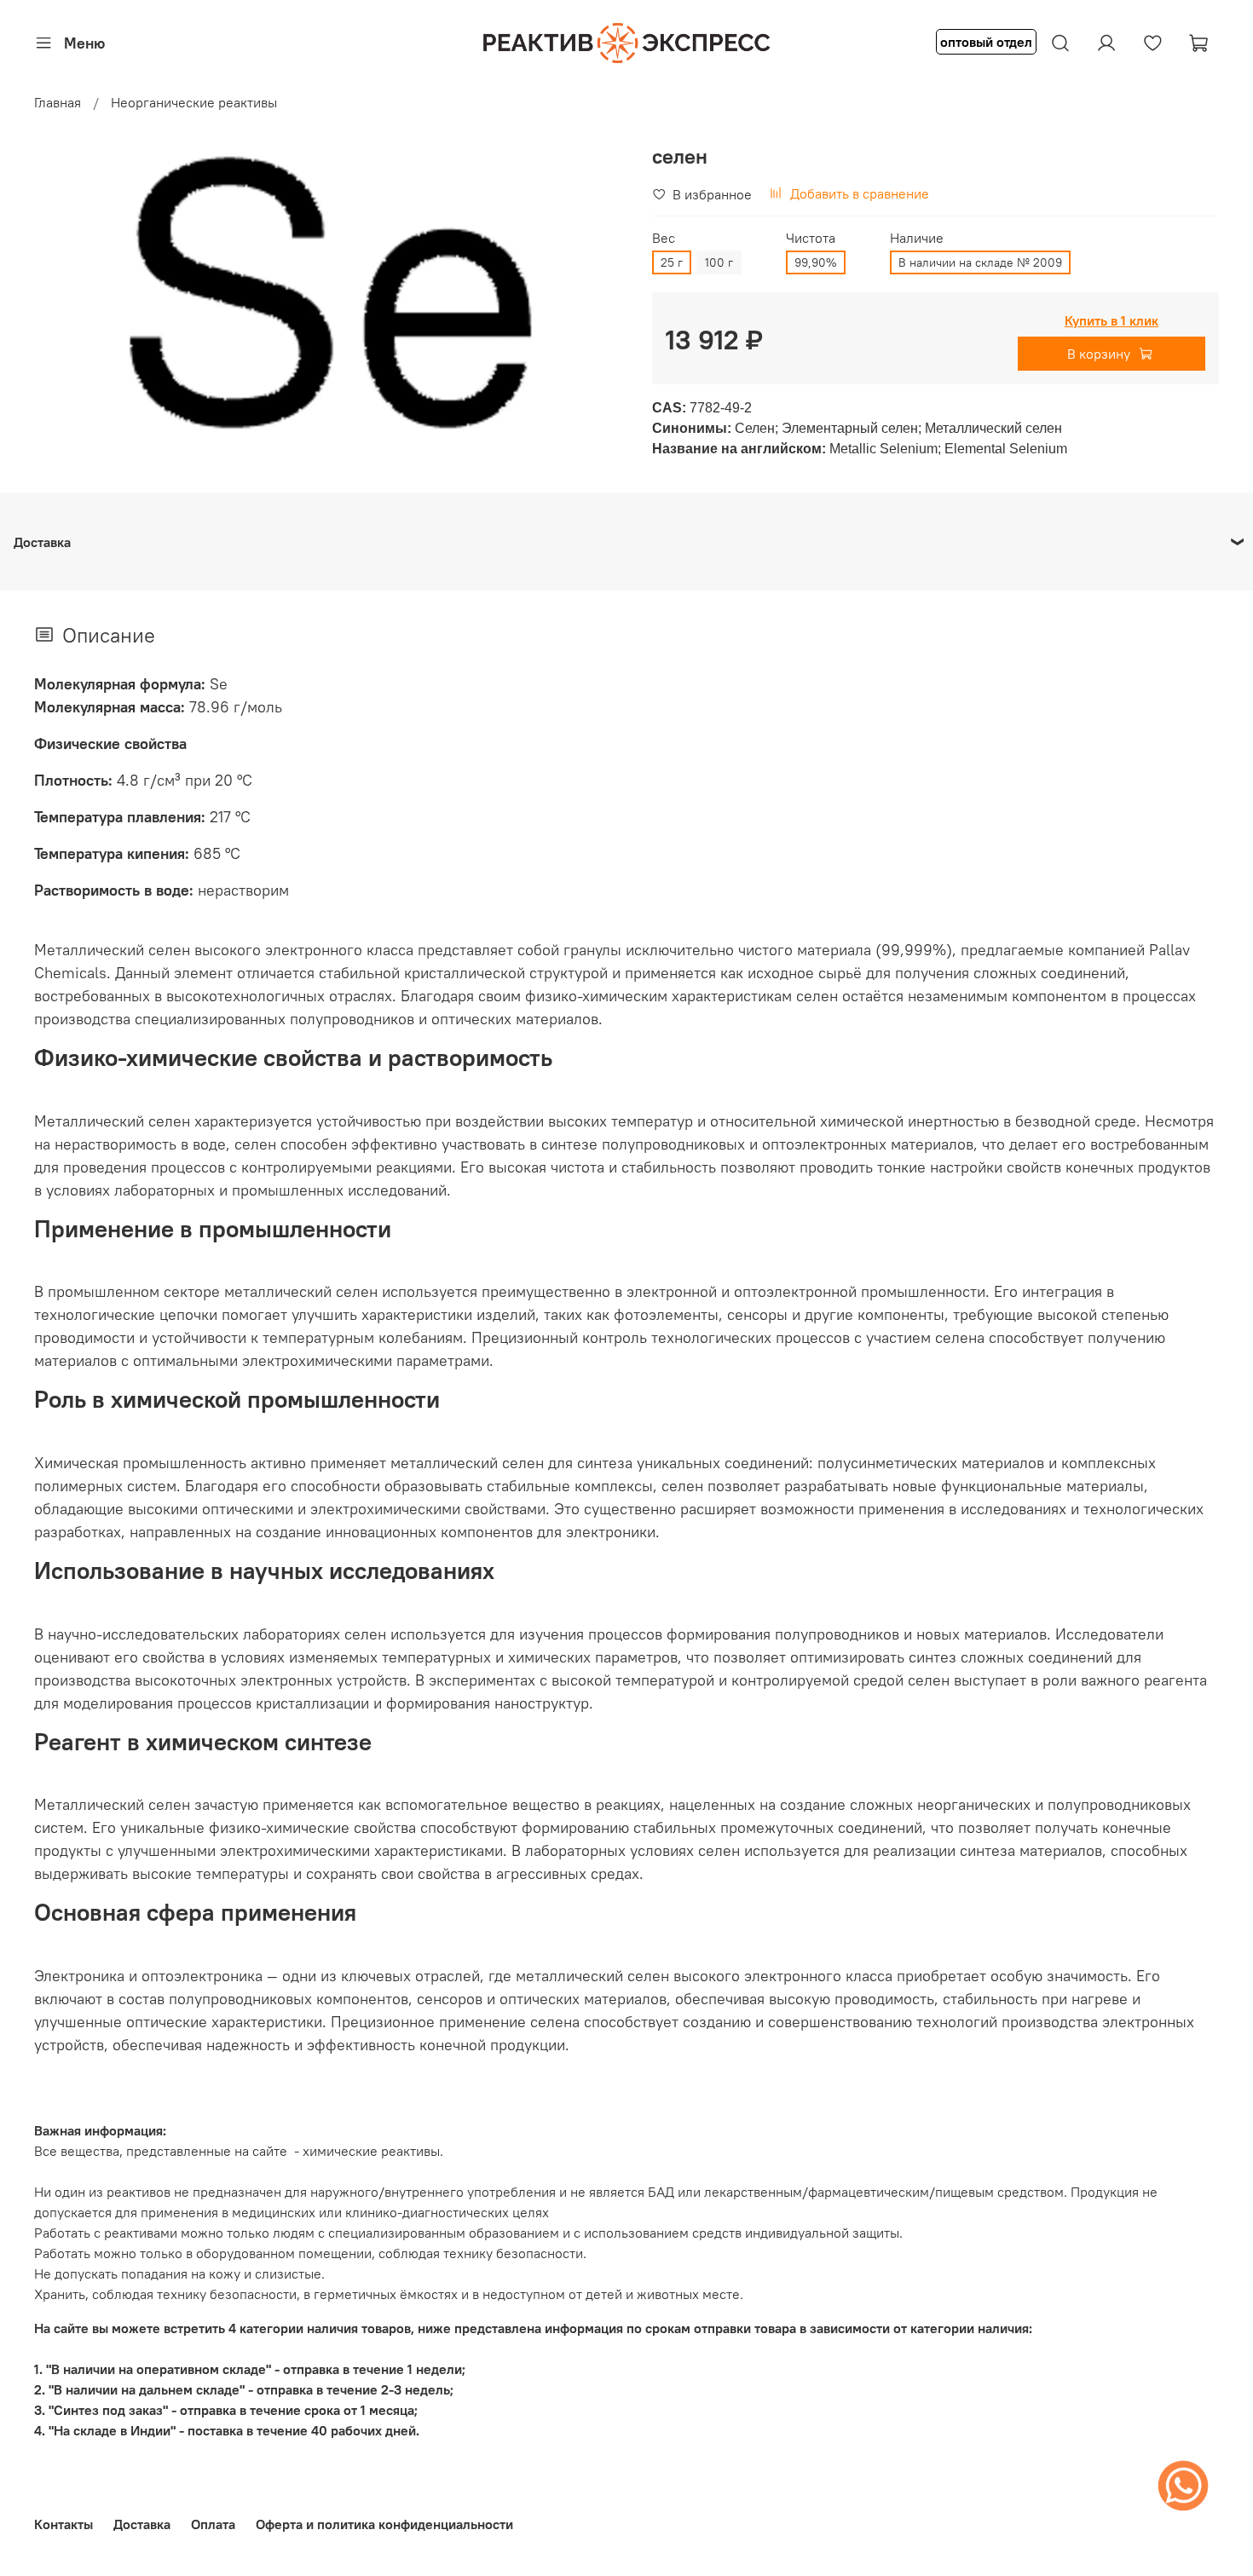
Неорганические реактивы (194, 102)
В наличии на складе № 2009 (980, 262)
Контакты (64, 2524)
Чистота (811, 238)
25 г (672, 262)
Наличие (917, 238)
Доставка (142, 2524)
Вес (664, 238)
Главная (58, 102)
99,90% (816, 262)
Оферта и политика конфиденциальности (384, 2524)
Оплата (213, 2524)
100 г (719, 262)
